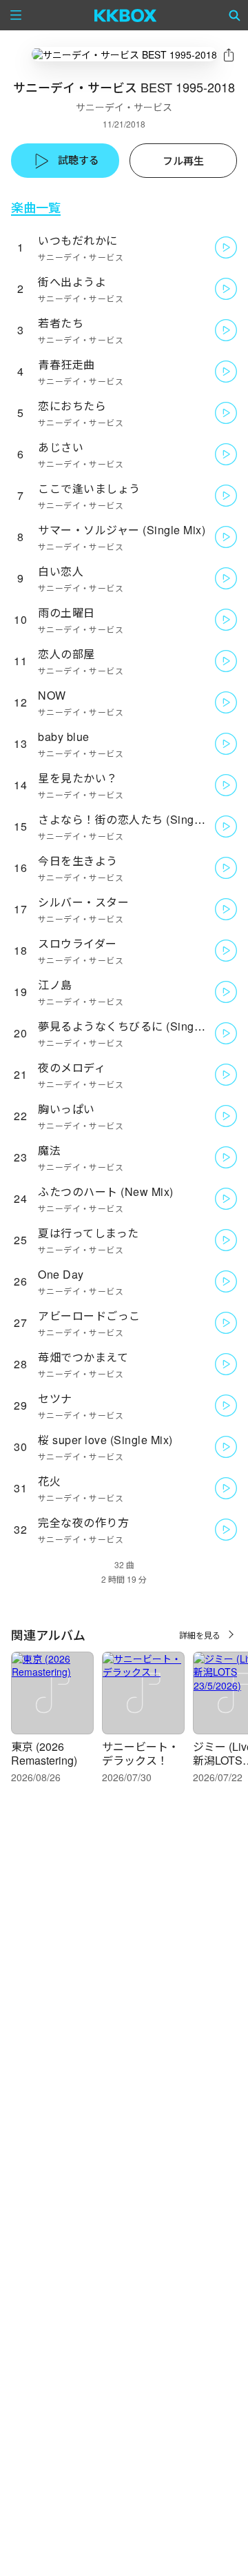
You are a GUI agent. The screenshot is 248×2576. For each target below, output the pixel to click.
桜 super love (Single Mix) (105, 1440)
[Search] (235, 15)
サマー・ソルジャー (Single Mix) (122, 530)
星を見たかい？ (78, 778)
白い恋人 (61, 571)
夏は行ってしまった (89, 1233)
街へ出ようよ (72, 282)
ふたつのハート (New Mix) (106, 1191)
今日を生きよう (78, 861)
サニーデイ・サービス (124, 107)
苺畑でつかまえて (83, 1357)
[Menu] (16, 15)
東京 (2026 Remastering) (44, 1753)
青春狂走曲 (66, 364)
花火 (49, 1481)
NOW (52, 695)
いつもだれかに (78, 240)
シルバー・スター (83, 902)
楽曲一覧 (36, 207)
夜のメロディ (72, 1067)
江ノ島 (55, 985)
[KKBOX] (126, 15)
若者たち (61, 323)
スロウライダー (77, 943)
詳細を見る (200, 1635)
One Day (61, 1274)
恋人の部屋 (66, 654)
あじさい (61, 447)
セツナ (55, 1398)
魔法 (49, 1150)
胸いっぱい (66, 1109)
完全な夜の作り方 (83, 1522)
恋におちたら (72, 406)
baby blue (64, 737)
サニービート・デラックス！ (141, 1753)
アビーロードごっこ (89, 1316)
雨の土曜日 (66, 612)
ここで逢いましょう (89, 488)
